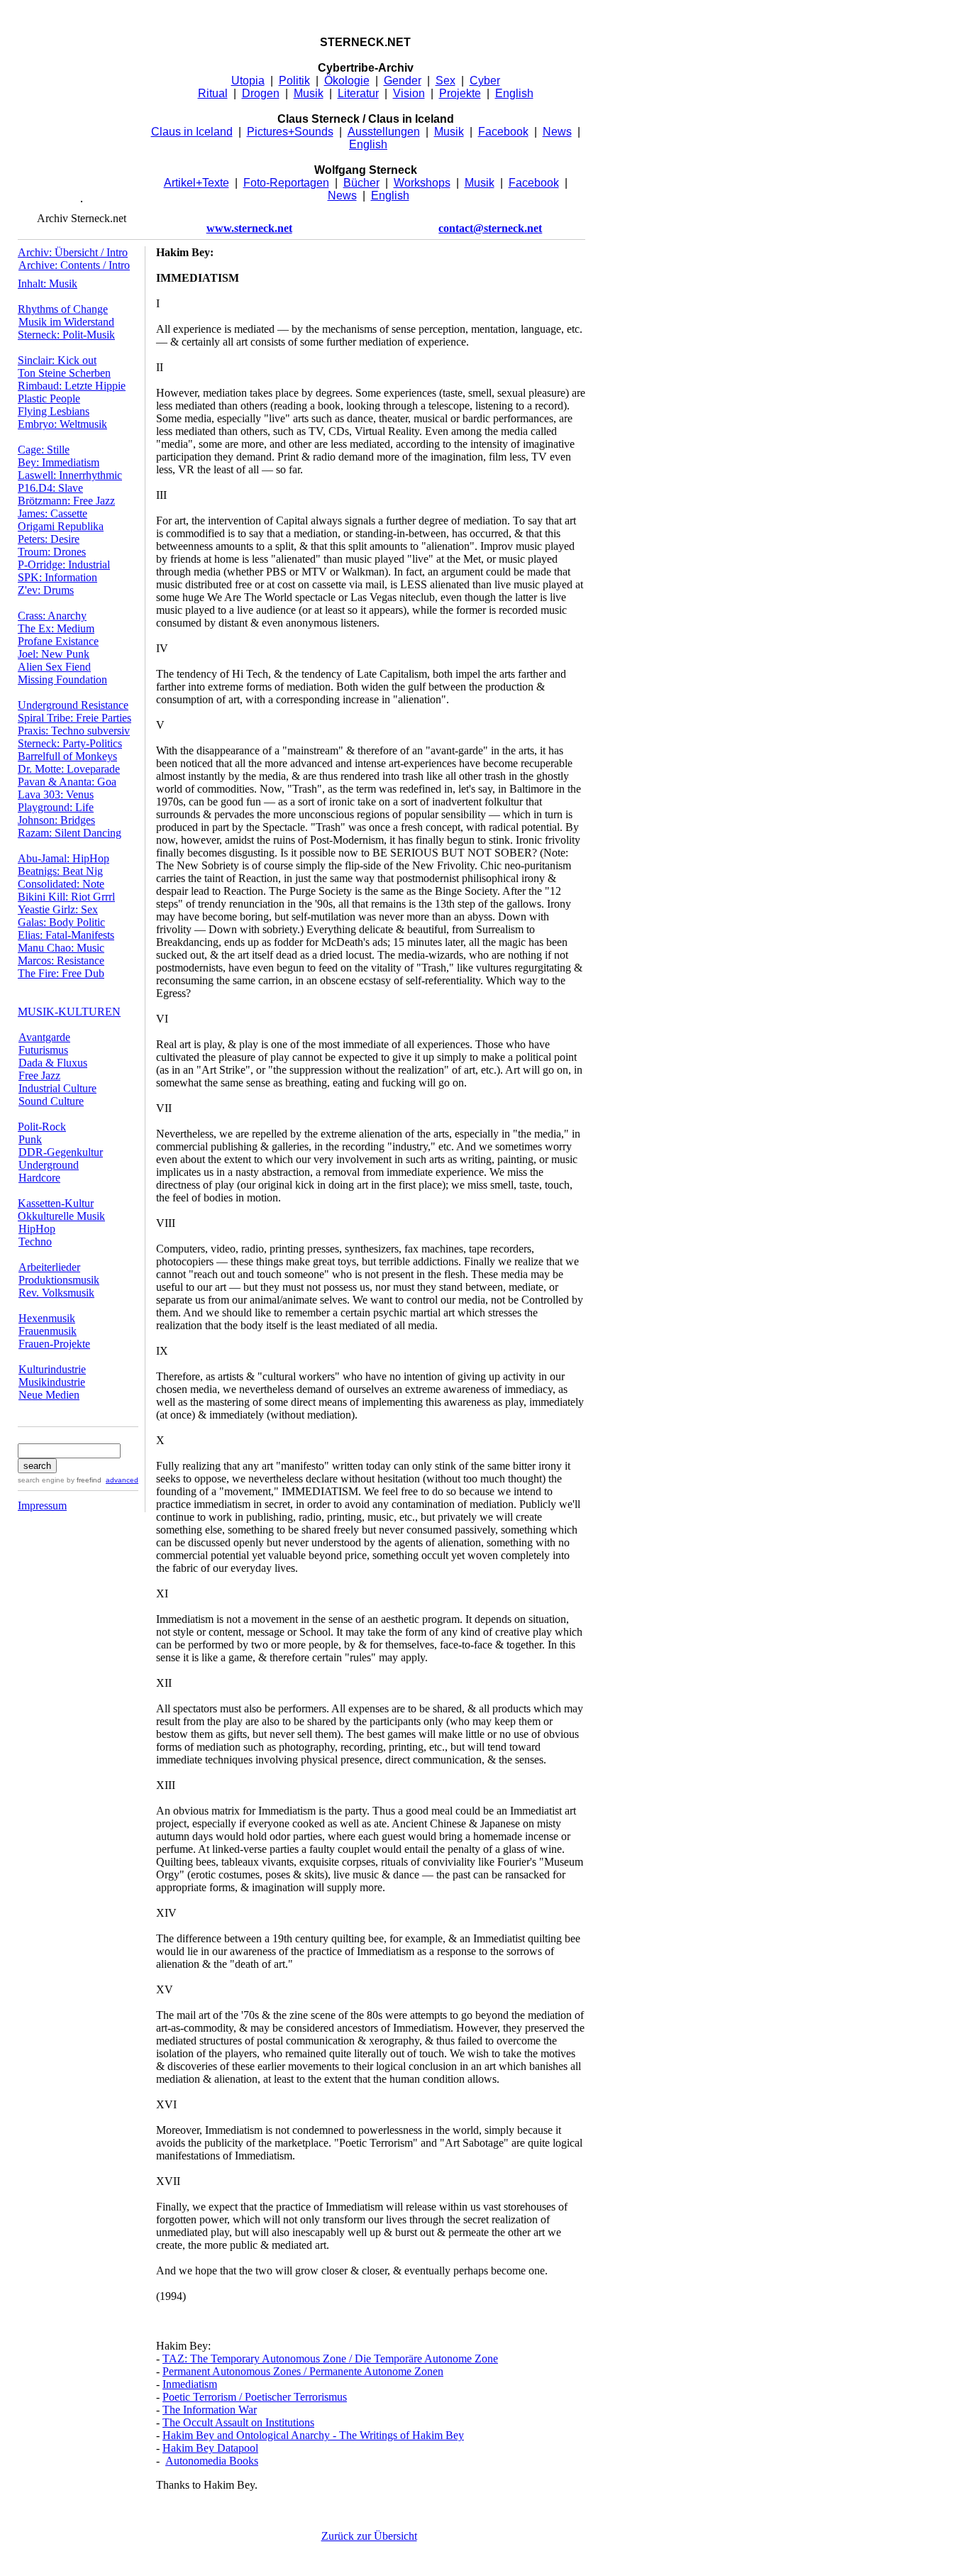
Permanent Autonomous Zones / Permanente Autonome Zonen (303, 2371)
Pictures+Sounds (290, 132)
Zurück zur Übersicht (369, 2536)
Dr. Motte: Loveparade (69, 769)
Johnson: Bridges (56, 820)
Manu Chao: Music (61, 948)
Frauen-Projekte (54, 1344)
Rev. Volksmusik (56, 1293)
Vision (409, 93)
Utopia (248, 81)
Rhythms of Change (63, 309)
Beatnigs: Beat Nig (60, 871)
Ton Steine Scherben (64, 373)
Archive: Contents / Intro (74, 265)
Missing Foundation (62, 679)
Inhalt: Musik (48, 284)
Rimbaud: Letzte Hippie (72, 386)
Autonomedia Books (212, 2461)
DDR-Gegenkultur (61, 1152)
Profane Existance (58, 641)
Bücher (361, 183)
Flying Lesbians (54, 411)
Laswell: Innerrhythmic (70, 475)
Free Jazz (39, 1075)
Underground (49, 1165)
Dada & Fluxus (53, 1063)
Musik (309, 93)
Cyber (485, 81)
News (557, 132)
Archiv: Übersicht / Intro (73, 252)
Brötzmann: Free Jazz (66, 501)
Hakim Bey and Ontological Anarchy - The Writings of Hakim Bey (313, 2435)
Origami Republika (61, 526)
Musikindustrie (52, 1382)
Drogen (261, 93)
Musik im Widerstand (66, 322)
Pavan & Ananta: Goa (67, 782)
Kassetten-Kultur (56, 1203)
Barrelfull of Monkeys (67, 756)
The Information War (210, 2410)
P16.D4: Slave (50, 488)
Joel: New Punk (54, 654)
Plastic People (49, 398)
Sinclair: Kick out (57, 360)
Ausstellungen (384, 132)
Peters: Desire (49, 539)
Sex (445, 81)
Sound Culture (51, 1101)
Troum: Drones (52, 552)
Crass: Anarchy (52, 616)
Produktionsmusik (59, 1280)
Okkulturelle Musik (61, 1216)
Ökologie (347, 81)
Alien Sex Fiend (54, 667)
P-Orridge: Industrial (64, 565)
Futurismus (43, 1050)
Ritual (213, 93)
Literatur (358, 93)
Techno (35, 1242)
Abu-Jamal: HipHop (63, 858)
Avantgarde (44, 1037)
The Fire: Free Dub (61, 973)
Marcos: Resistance (61, 961)
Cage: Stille (44, 450)
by (83, 1480)
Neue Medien (49, 1395)
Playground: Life (56, 807)
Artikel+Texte (196, 183)
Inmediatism (190, 2384)
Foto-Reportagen (286, 183)
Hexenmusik (47, 1318)
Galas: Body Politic (61, 922)
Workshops (422, 183)
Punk (30, 1139)
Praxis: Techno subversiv (74, 731)
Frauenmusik (48, 1331)
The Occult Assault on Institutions (238, 2422)
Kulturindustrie (52, 1369)
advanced (122, 1480)
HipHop (37, 1229)
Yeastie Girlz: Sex (58, 909)
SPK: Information (57, 577)
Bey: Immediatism (59, 462)
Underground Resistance (73, 705)
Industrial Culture (57, 1088)
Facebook (503, 132)
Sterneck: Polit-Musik (66, 335)
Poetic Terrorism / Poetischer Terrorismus (255, 2397)
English (514, 93)
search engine (41, 1480)
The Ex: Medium (56, 628)
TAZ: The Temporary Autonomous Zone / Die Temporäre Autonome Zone (330, 2358)
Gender (403, 81)
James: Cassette (52, 513)
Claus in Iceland (192, 132)
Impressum (42, 1506)
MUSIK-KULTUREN (69, 1012)
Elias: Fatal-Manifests (66, 935)
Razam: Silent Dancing (70, 833)
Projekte (460, 93)
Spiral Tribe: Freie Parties (74, 718)
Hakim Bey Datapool (210, 2448)
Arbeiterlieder (49, 1267)
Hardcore (39, 1178)
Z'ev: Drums (46, 590)
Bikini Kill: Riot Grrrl (66, 897)
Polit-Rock (42, 1127)
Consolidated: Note (61, 884)
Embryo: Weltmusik (62, 424)
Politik (294, 81)
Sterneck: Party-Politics (70, 743)
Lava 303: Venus (56, 794)
